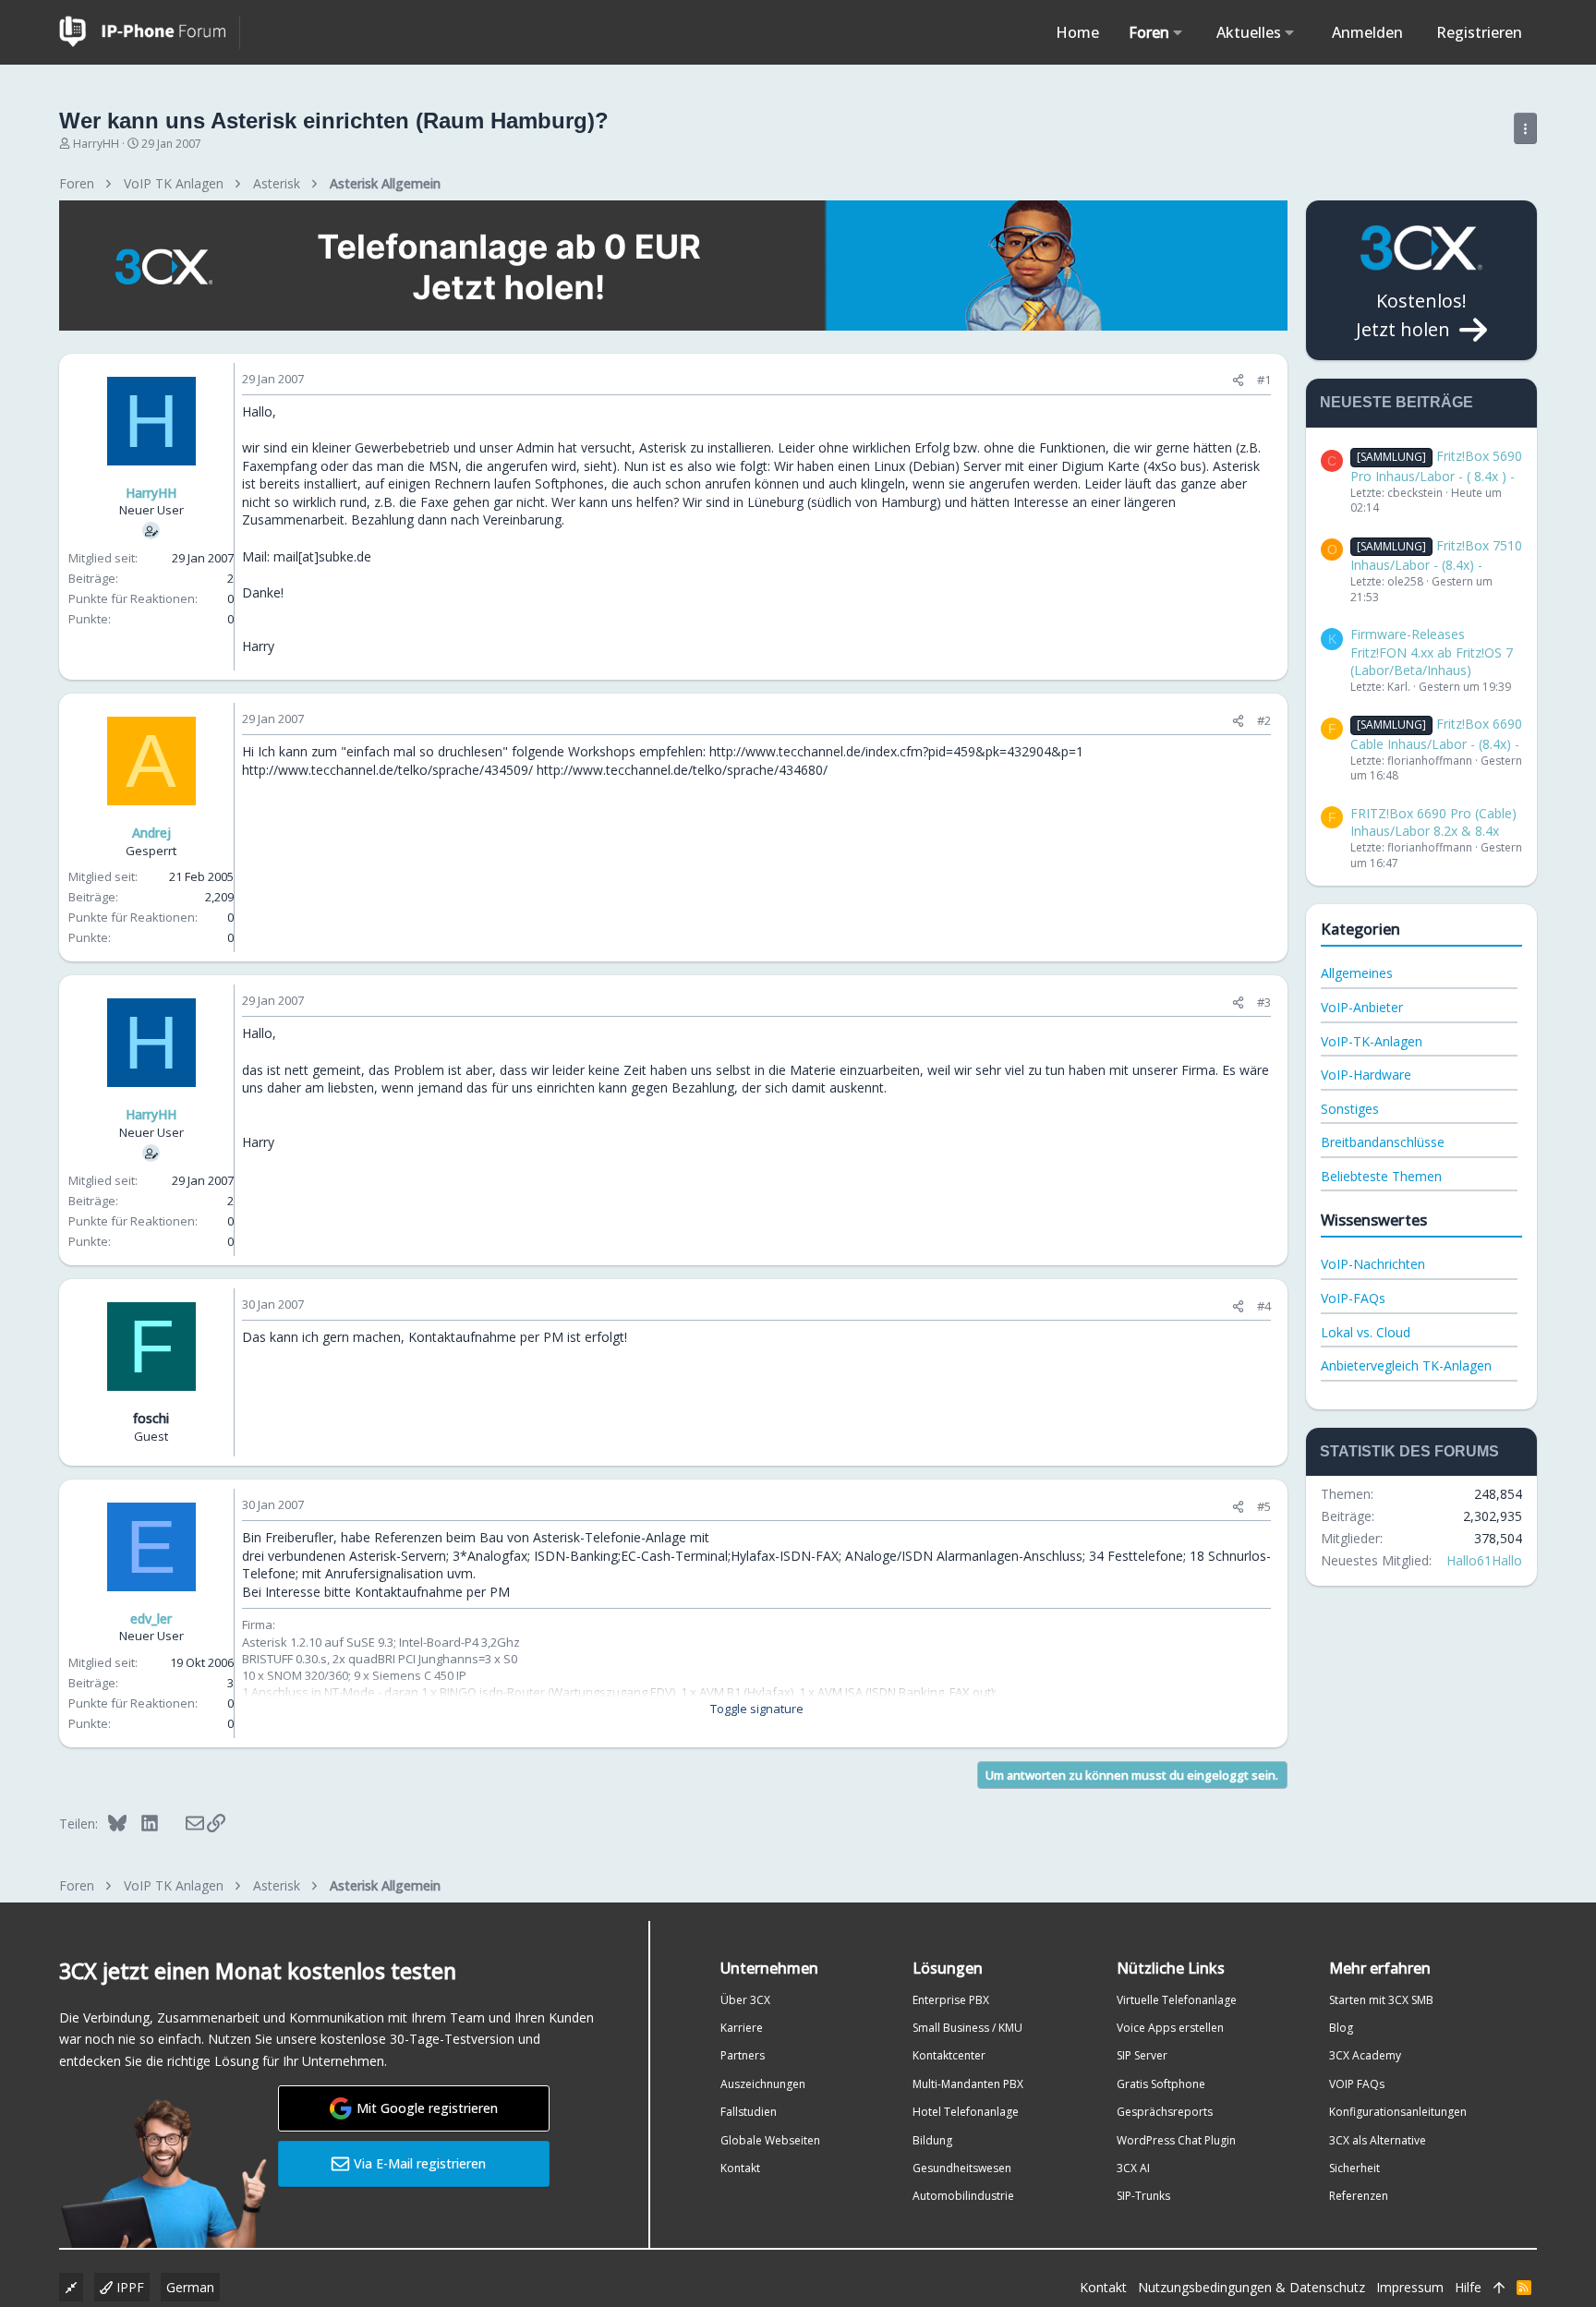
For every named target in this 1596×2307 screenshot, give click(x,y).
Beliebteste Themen (1381, 1176)
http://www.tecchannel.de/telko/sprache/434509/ (387, 770)
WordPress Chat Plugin (1176, 2140)
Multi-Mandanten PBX (968, 2084)
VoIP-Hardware (1366, 1075)
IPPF (128, 2287)
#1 (1264, 380)
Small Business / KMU (967, 2028)
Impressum (1410, 2287)
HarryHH (96, 144)
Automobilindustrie (963, 2196)
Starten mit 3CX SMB (1381, 2000)
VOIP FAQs (1357, 2084)
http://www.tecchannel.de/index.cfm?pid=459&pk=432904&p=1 (896, 751)
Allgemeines (1357, 973)
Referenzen (1359, 2196)
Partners (743, 2055)
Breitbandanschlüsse (1383, 1142)
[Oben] (1499, 2288)
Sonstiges (1350, 1109)
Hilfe (1468, 2287)
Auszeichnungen (763, 2084)
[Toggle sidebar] (1525, 128)
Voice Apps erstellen (1170, 2028)
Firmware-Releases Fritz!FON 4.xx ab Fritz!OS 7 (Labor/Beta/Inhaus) (1432, 652)
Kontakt (740, 2168)
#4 (1264, 1306)
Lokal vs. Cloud (1366, 1332)
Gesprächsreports (1165, 2112)
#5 (1264, 1506)
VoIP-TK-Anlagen (1372, 1041)
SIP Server (1142, 2055)
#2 (1264, 720)
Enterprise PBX (951, 2000)
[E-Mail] (182, 1823)
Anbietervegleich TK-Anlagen (1406, 1365)
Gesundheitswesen (962, 2168)
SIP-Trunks (1143, 2196)
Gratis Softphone (1161, 2084)
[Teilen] (1238, 380)
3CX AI (1133, 2168)
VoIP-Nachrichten (1373, 1264)
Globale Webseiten (770, 2140)
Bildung (932, 2140)
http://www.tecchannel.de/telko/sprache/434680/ (682, 770)
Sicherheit (1354, 2168)
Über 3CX (745, 2000)
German (190, 2287)
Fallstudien (749, 2112)
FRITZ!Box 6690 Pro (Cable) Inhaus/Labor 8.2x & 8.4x (1433, 822)
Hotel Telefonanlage (966, 2112)
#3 (1264, 1002)
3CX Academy (1365, 2055)
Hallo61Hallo (1484, 1560)
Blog (1341, 2028)
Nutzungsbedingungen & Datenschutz (1251, 2287)
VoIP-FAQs (1353, 1298)
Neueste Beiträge (1396, 402)
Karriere (742, 2028)
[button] (1178, 32)
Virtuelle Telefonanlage (1177, 2000)
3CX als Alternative (1378, 2140)
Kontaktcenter (949, 2055)
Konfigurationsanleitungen (1398, 2112)
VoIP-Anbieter (1362, 1007)
